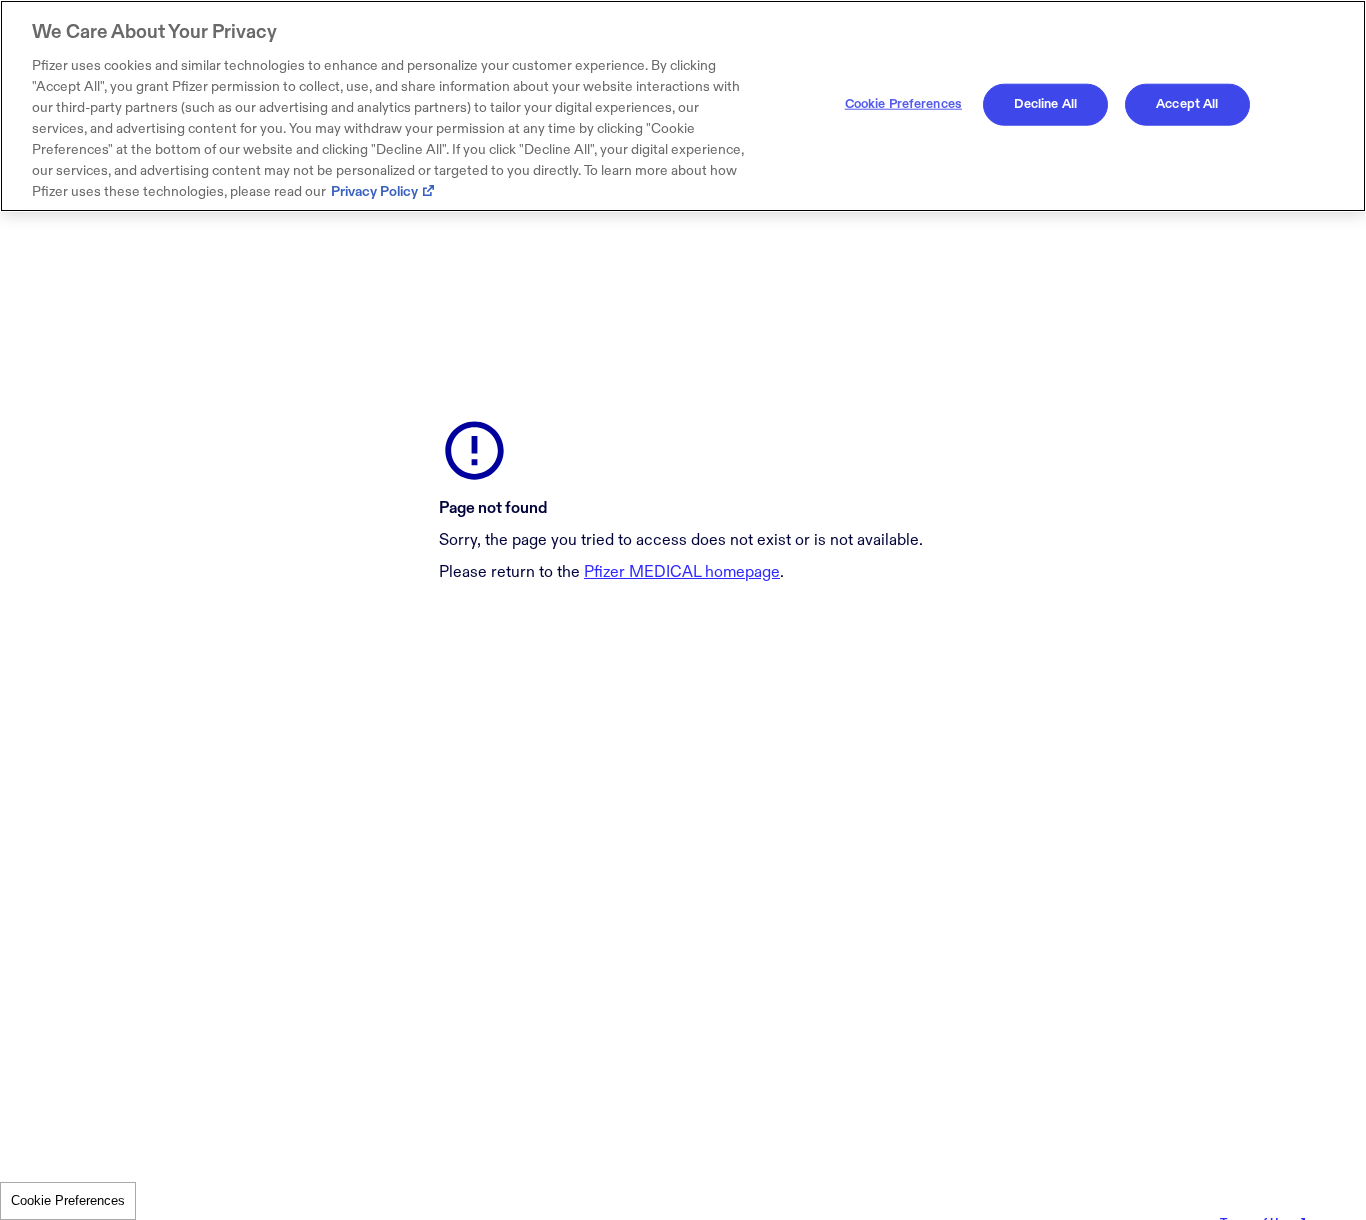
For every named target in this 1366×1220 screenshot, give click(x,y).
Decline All (1045, 104)
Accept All (1187, 104)
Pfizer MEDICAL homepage (682, 572)
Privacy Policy (374, 191)
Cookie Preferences (68, 1200)
